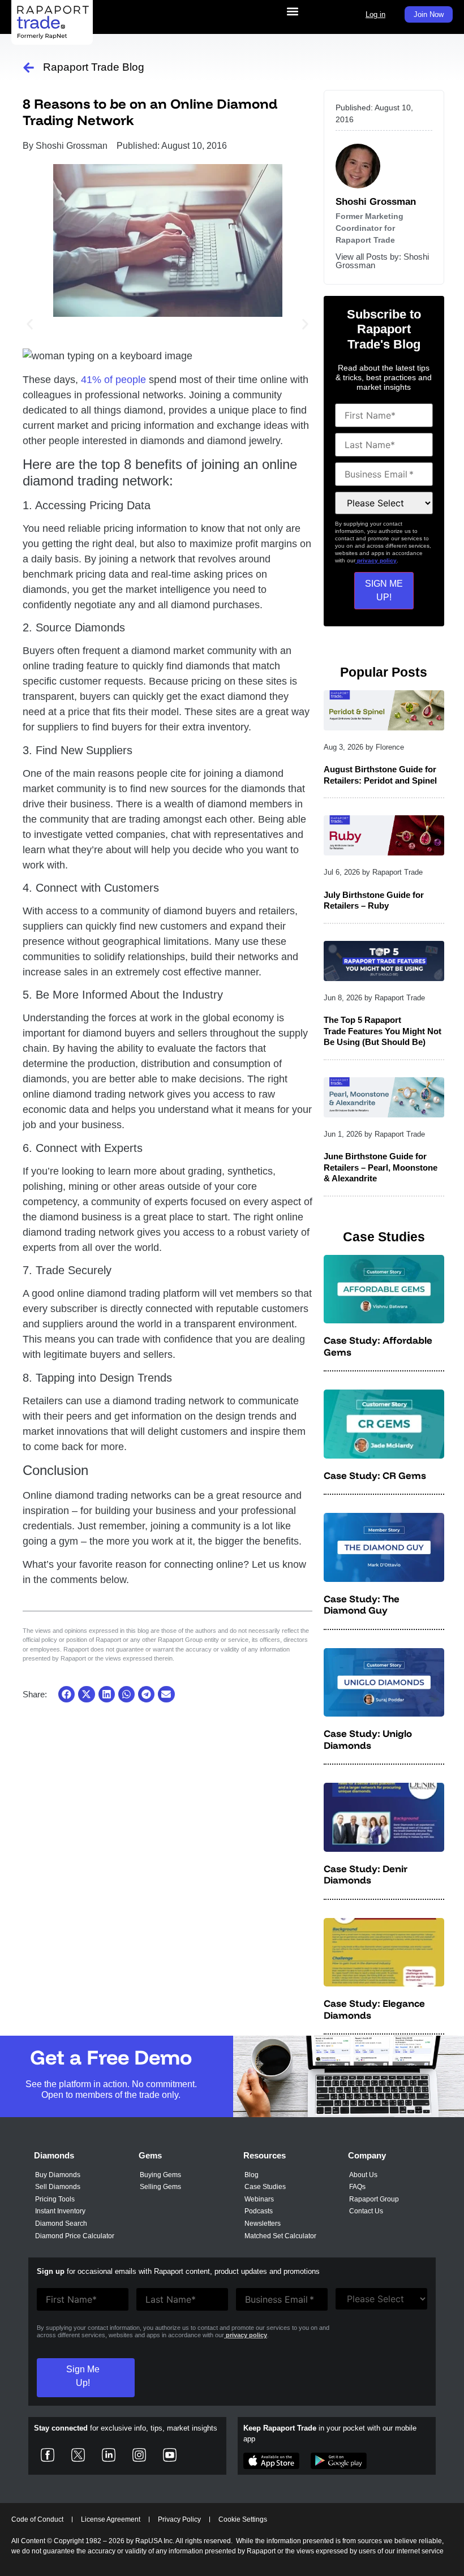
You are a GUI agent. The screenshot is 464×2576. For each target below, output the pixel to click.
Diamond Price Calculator (75, 2236)
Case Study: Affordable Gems (378, 1346)
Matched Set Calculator (280, 2236)
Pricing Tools (55, 2199)
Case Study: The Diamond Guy (362, 1604)
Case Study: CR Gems (375, 1475)
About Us (363, 2175)
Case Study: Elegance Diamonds (374, 2009)
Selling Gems (160, 2187)
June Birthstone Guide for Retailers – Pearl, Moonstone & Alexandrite (381, 1167)
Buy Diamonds (58, 2175)
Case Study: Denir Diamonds (366, 1874)
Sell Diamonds (58, 2187)
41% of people (113, 380)
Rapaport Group (374, 2199)
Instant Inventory (60, 2211)
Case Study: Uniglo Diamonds (368, 1739)
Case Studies (265, 2187)
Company (367, 2155)
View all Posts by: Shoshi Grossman (382, 261)
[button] (292, 12)
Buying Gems (160, 2175)
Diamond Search (61, 2224)
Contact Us (366, 2211)
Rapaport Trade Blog (94, 67)
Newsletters (263, 2224)
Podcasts (259, 2211)
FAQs (357, 2187)
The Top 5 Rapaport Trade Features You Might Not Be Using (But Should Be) (383, 1031)
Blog (252, 2175)
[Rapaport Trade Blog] (29, 68)
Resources (265, 2155)
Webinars (259, 2199)
